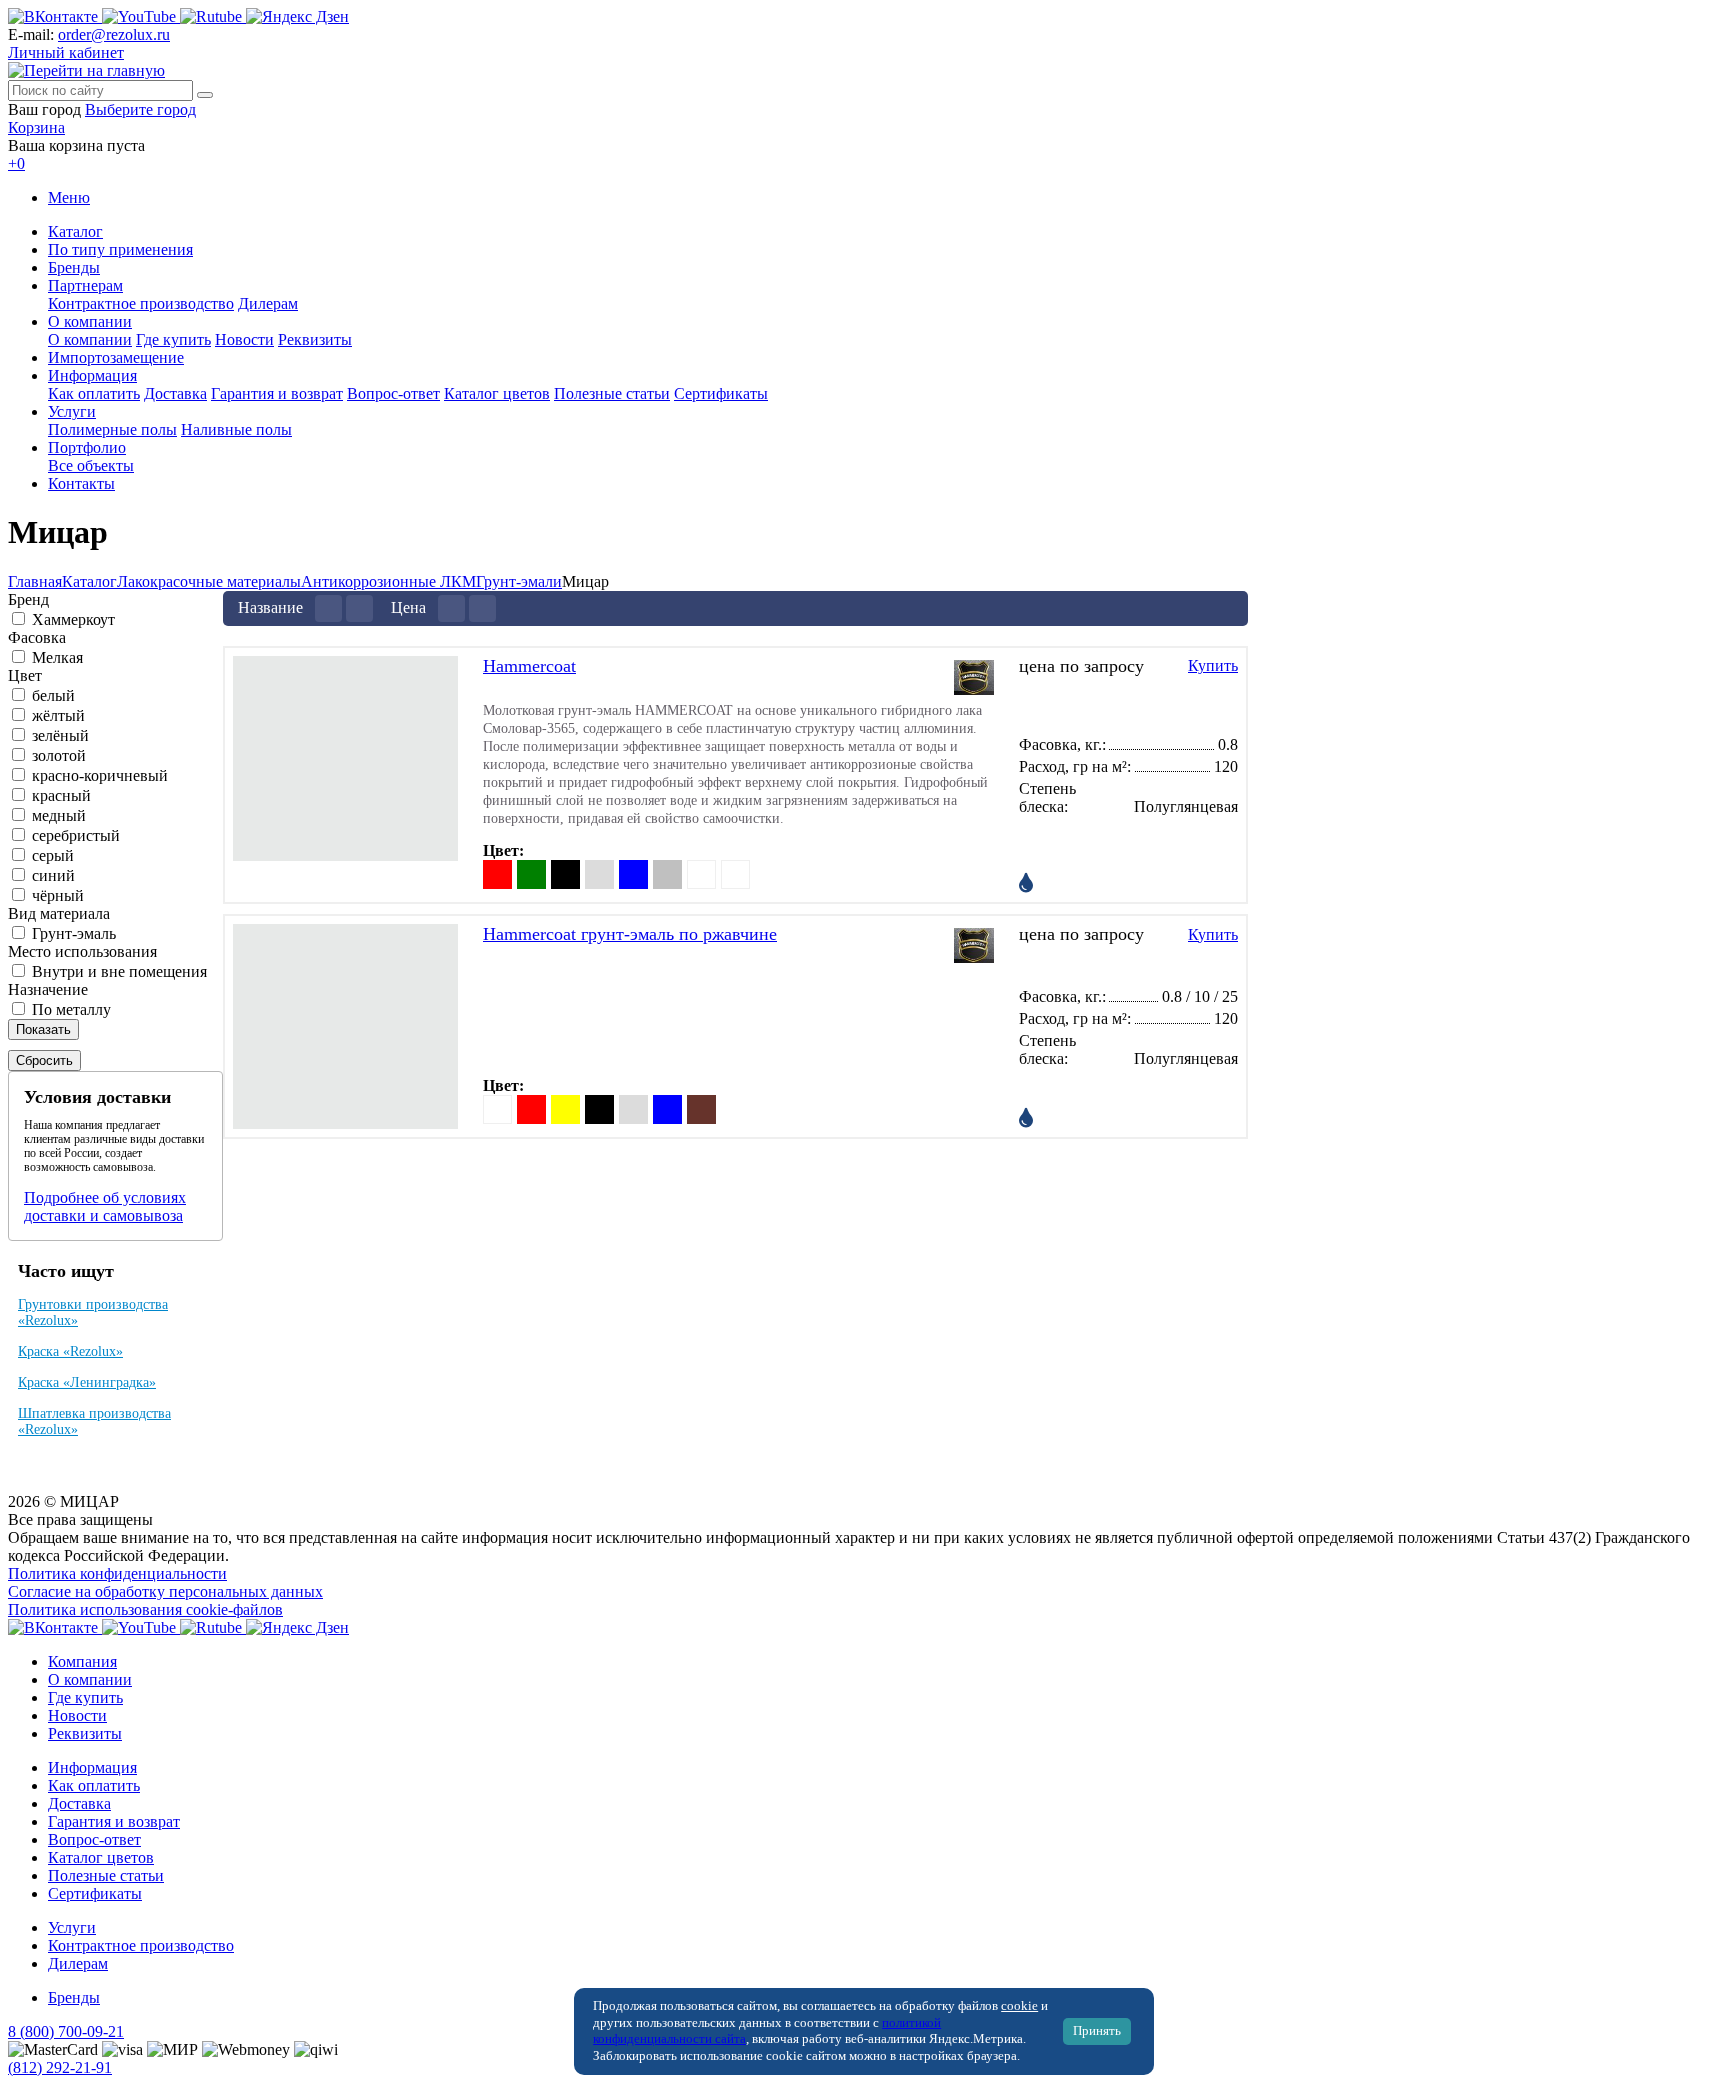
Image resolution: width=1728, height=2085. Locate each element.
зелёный (60, 735)
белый (53, 695)
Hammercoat (529, 666)
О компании (90, 321)
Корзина (36, 127)
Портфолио (87, 447)
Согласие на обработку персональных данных (165, 1591)
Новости (244, 339)
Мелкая (57, 657)
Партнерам (85, 285)
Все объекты (91, 465)
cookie (1019, 2006)
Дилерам (268, 303)
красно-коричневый (100, 775)
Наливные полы (236, 429)
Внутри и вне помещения (119, 971)
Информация (92, 375)
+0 (16, 163)
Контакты (81, 483)
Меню (69, 197)
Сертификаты (721, 393)
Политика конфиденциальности (117, 1573)
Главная (35, 581)
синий (53, 875)
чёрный (58, 895)
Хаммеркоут (73, 619)
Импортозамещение (116, 357)
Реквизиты (315, 339)
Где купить (173, 339)
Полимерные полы (112, 429)
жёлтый (58, 715)
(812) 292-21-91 (60, 2067)
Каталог (75, 231)
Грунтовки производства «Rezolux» (93, 1312)
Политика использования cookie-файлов (145, 1609)
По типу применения (120, 249)
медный (59, 815)
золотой (59, 755)
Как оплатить (94, 393)
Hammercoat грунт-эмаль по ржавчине (630, 934)
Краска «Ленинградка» (87, 1382)
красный (61, 795)
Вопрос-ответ (393, 393)
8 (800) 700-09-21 (66, 2031)
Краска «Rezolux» (70, 1351)
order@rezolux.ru (114, 34)
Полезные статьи (612, 393)
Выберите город (140, 109)
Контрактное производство (141, 303)
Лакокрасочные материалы (209, 581)
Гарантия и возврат (277, 393)
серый (53, 855)
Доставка (175, 393)
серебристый (76, 835)
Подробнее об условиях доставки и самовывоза (105, 1206)
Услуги (72, 411)
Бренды (74, 267)
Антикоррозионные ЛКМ (388, 581)
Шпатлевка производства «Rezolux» (94, 1421)
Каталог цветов (497, 393)
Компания (82, 1661)
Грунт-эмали (519, 581)
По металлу (71, 1009)
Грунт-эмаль (74, 933)
